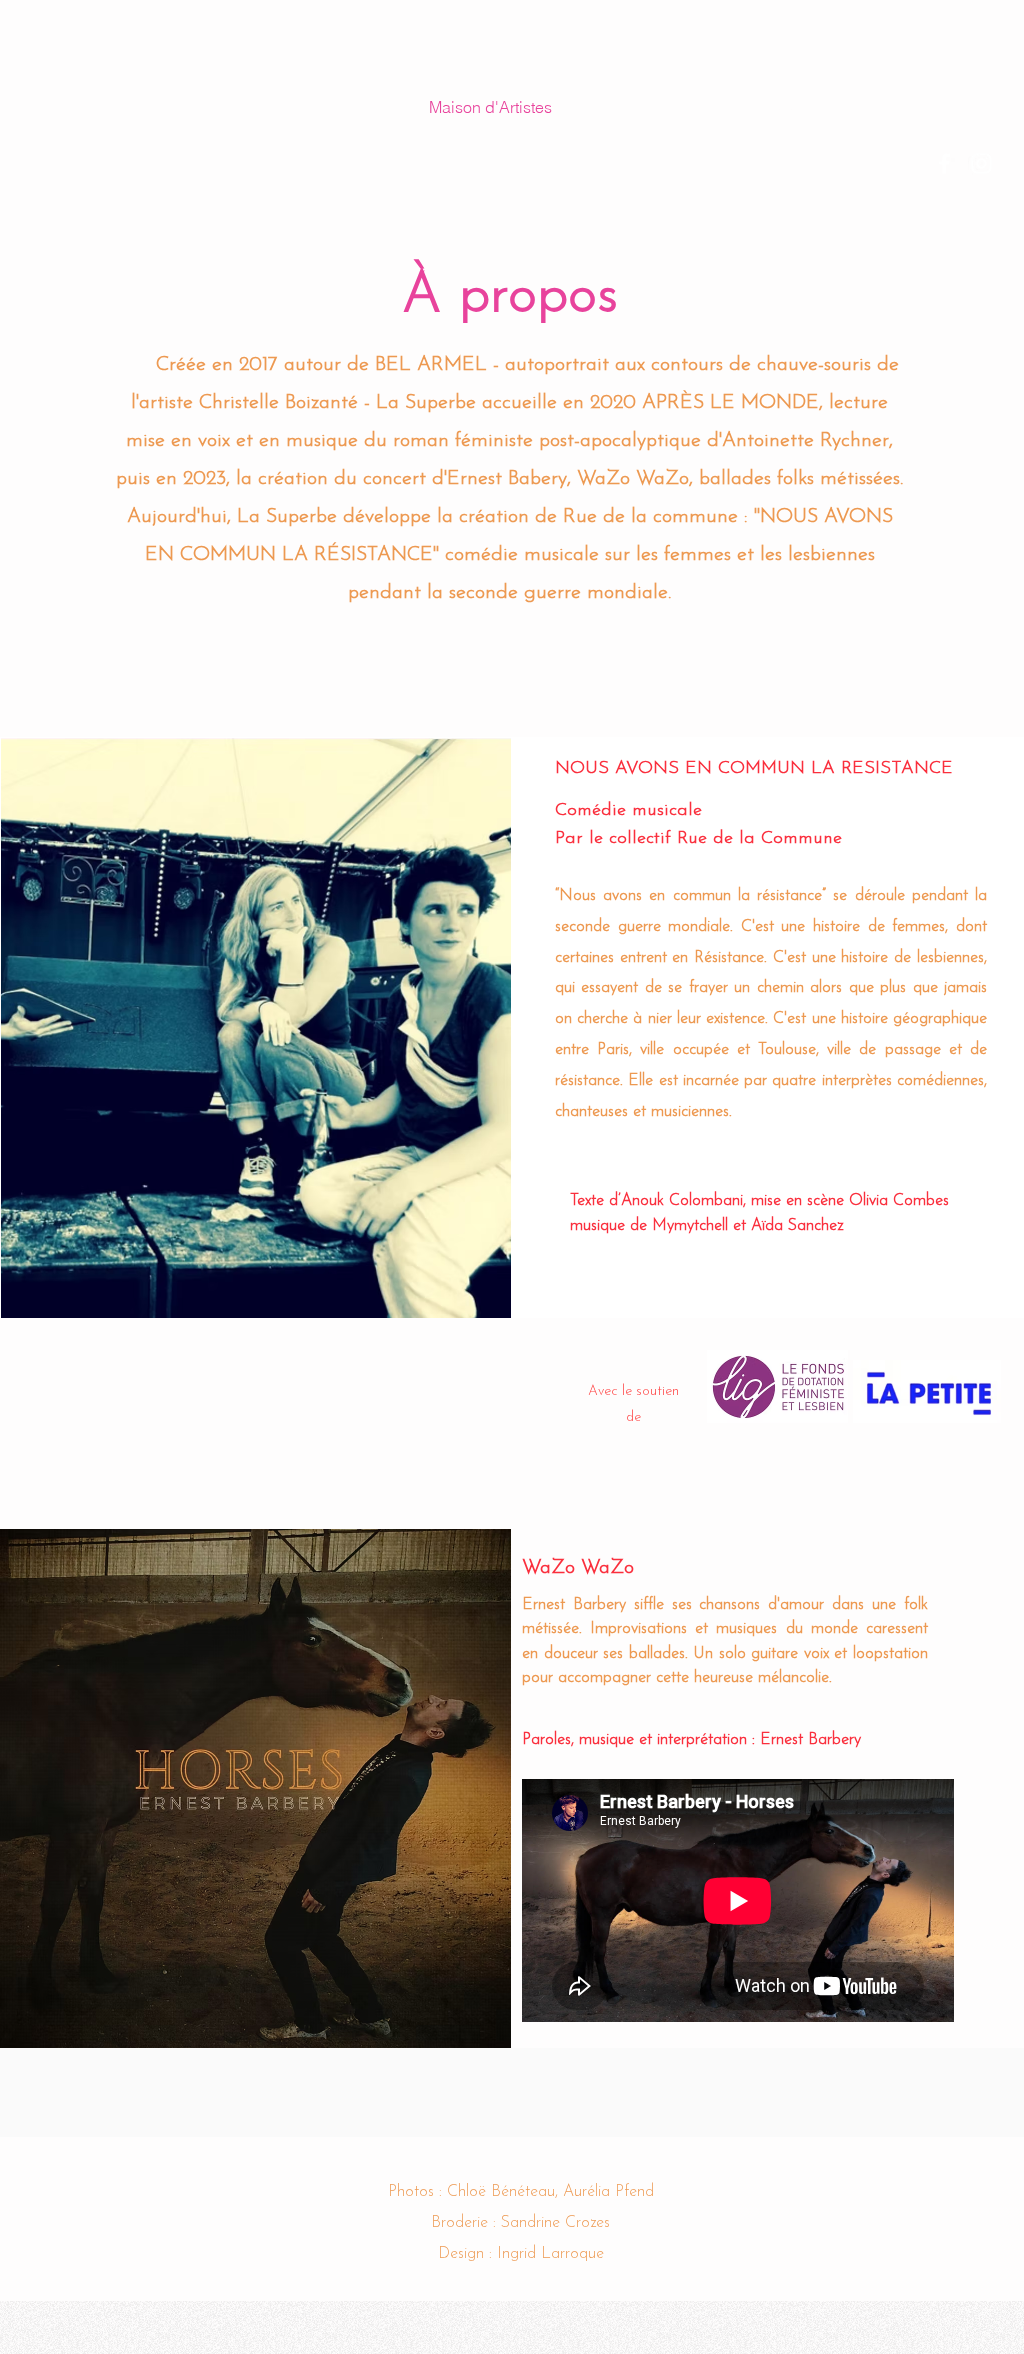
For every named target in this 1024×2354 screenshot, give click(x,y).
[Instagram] (981, 163)
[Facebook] (944, 163)
